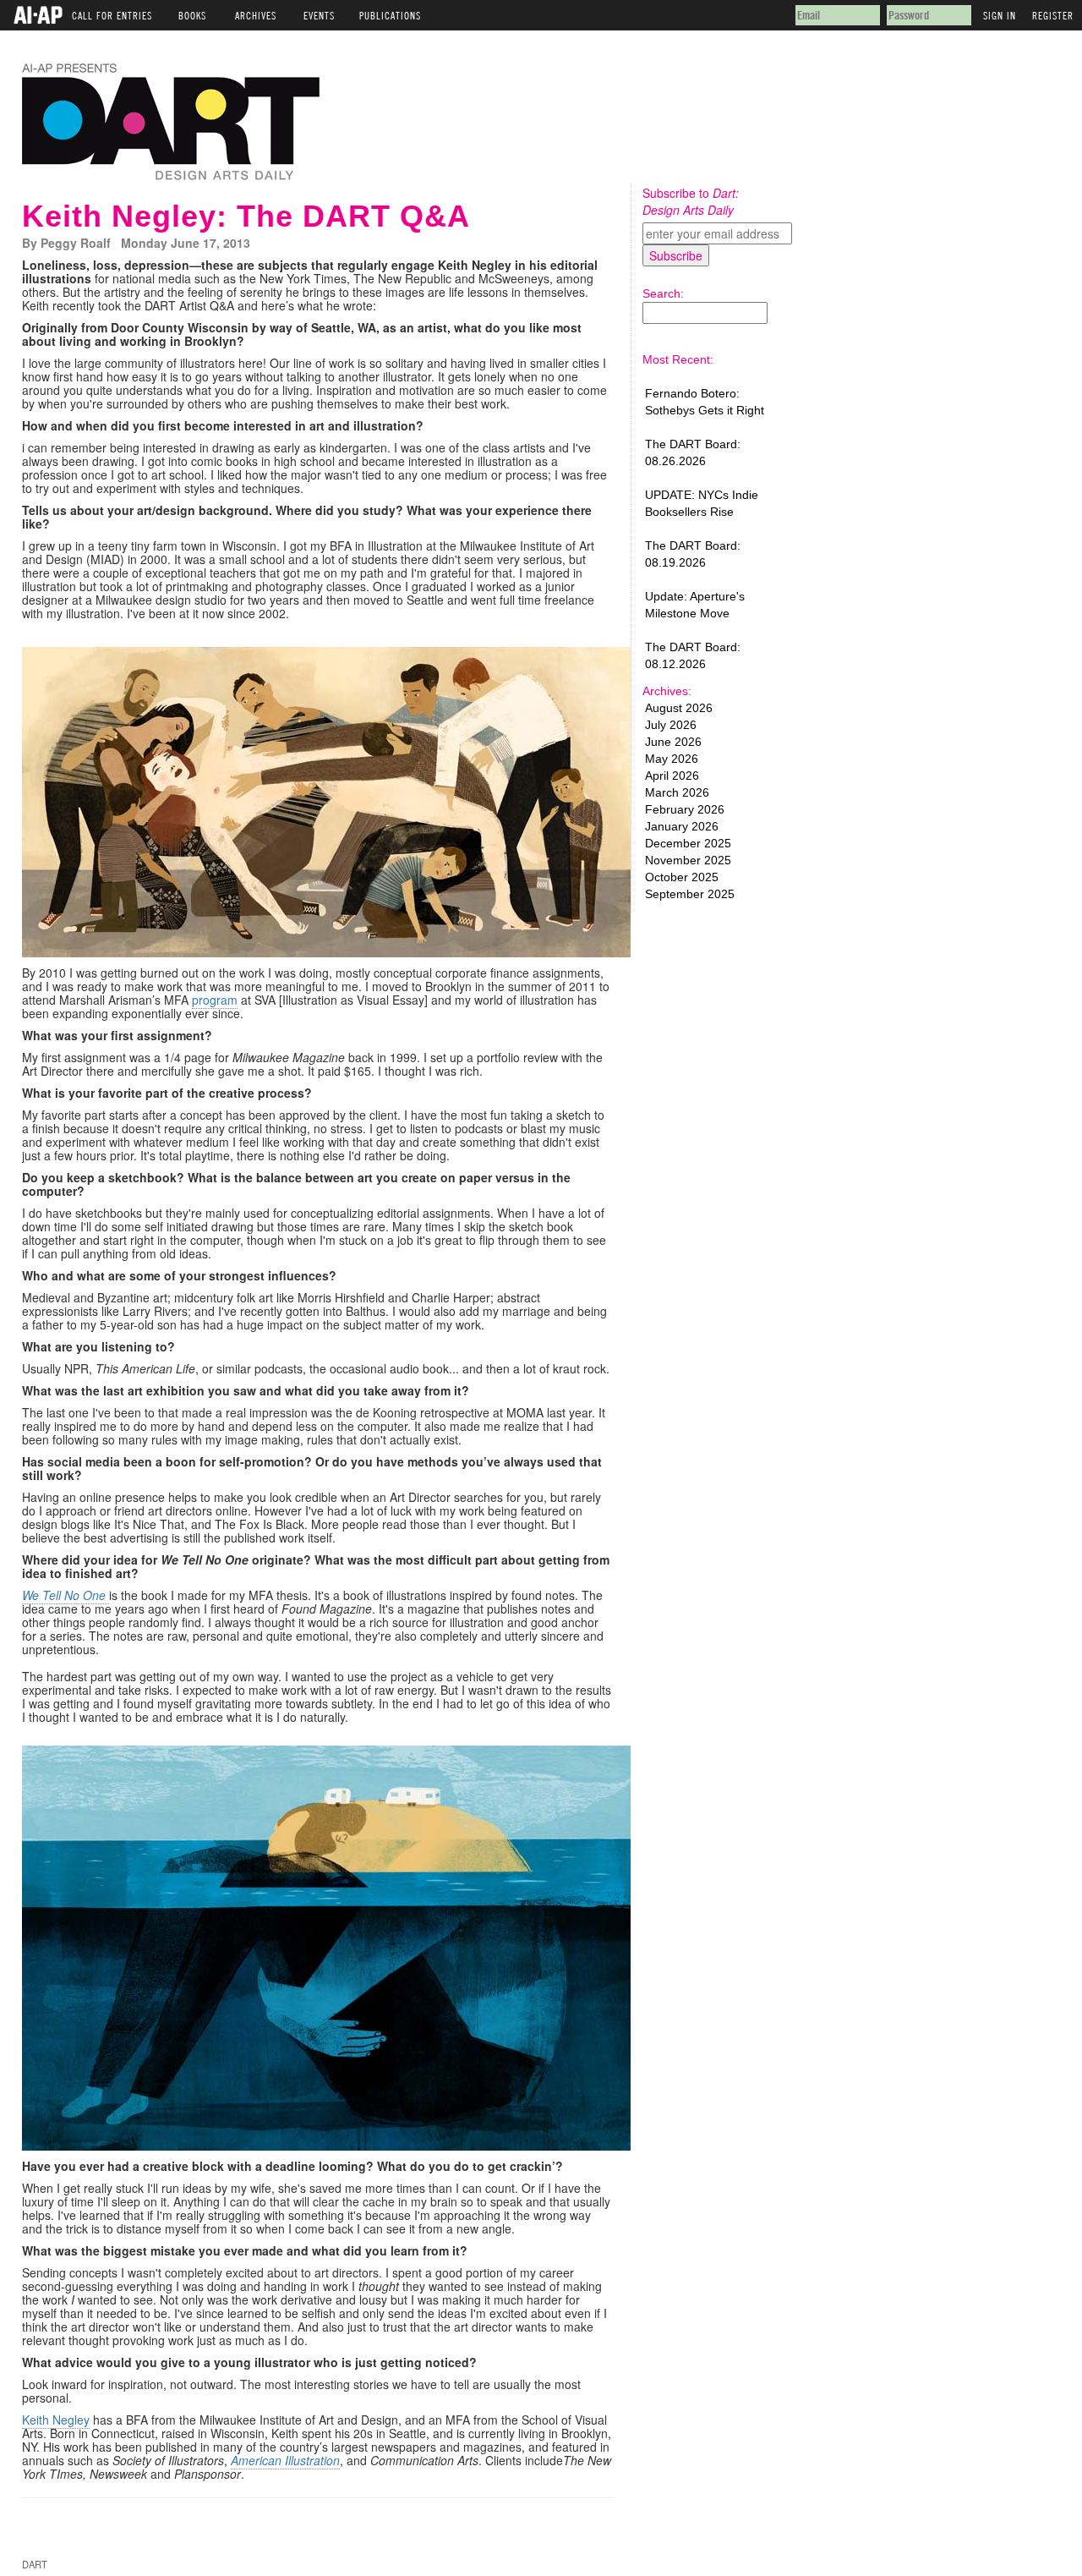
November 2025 (688, 860)
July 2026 (671, 725)
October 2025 (682, 877)
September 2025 (690, 894)
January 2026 (682, 826)
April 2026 (672, 776)
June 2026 (673, 742)
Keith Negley (56, 2420)
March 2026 (677, 792)
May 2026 (672, 759)
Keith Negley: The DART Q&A (246, 216)
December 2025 (688, 843)
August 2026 (679, 708)
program (215, 1000)
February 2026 (685, 809)
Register (1053, 13)
